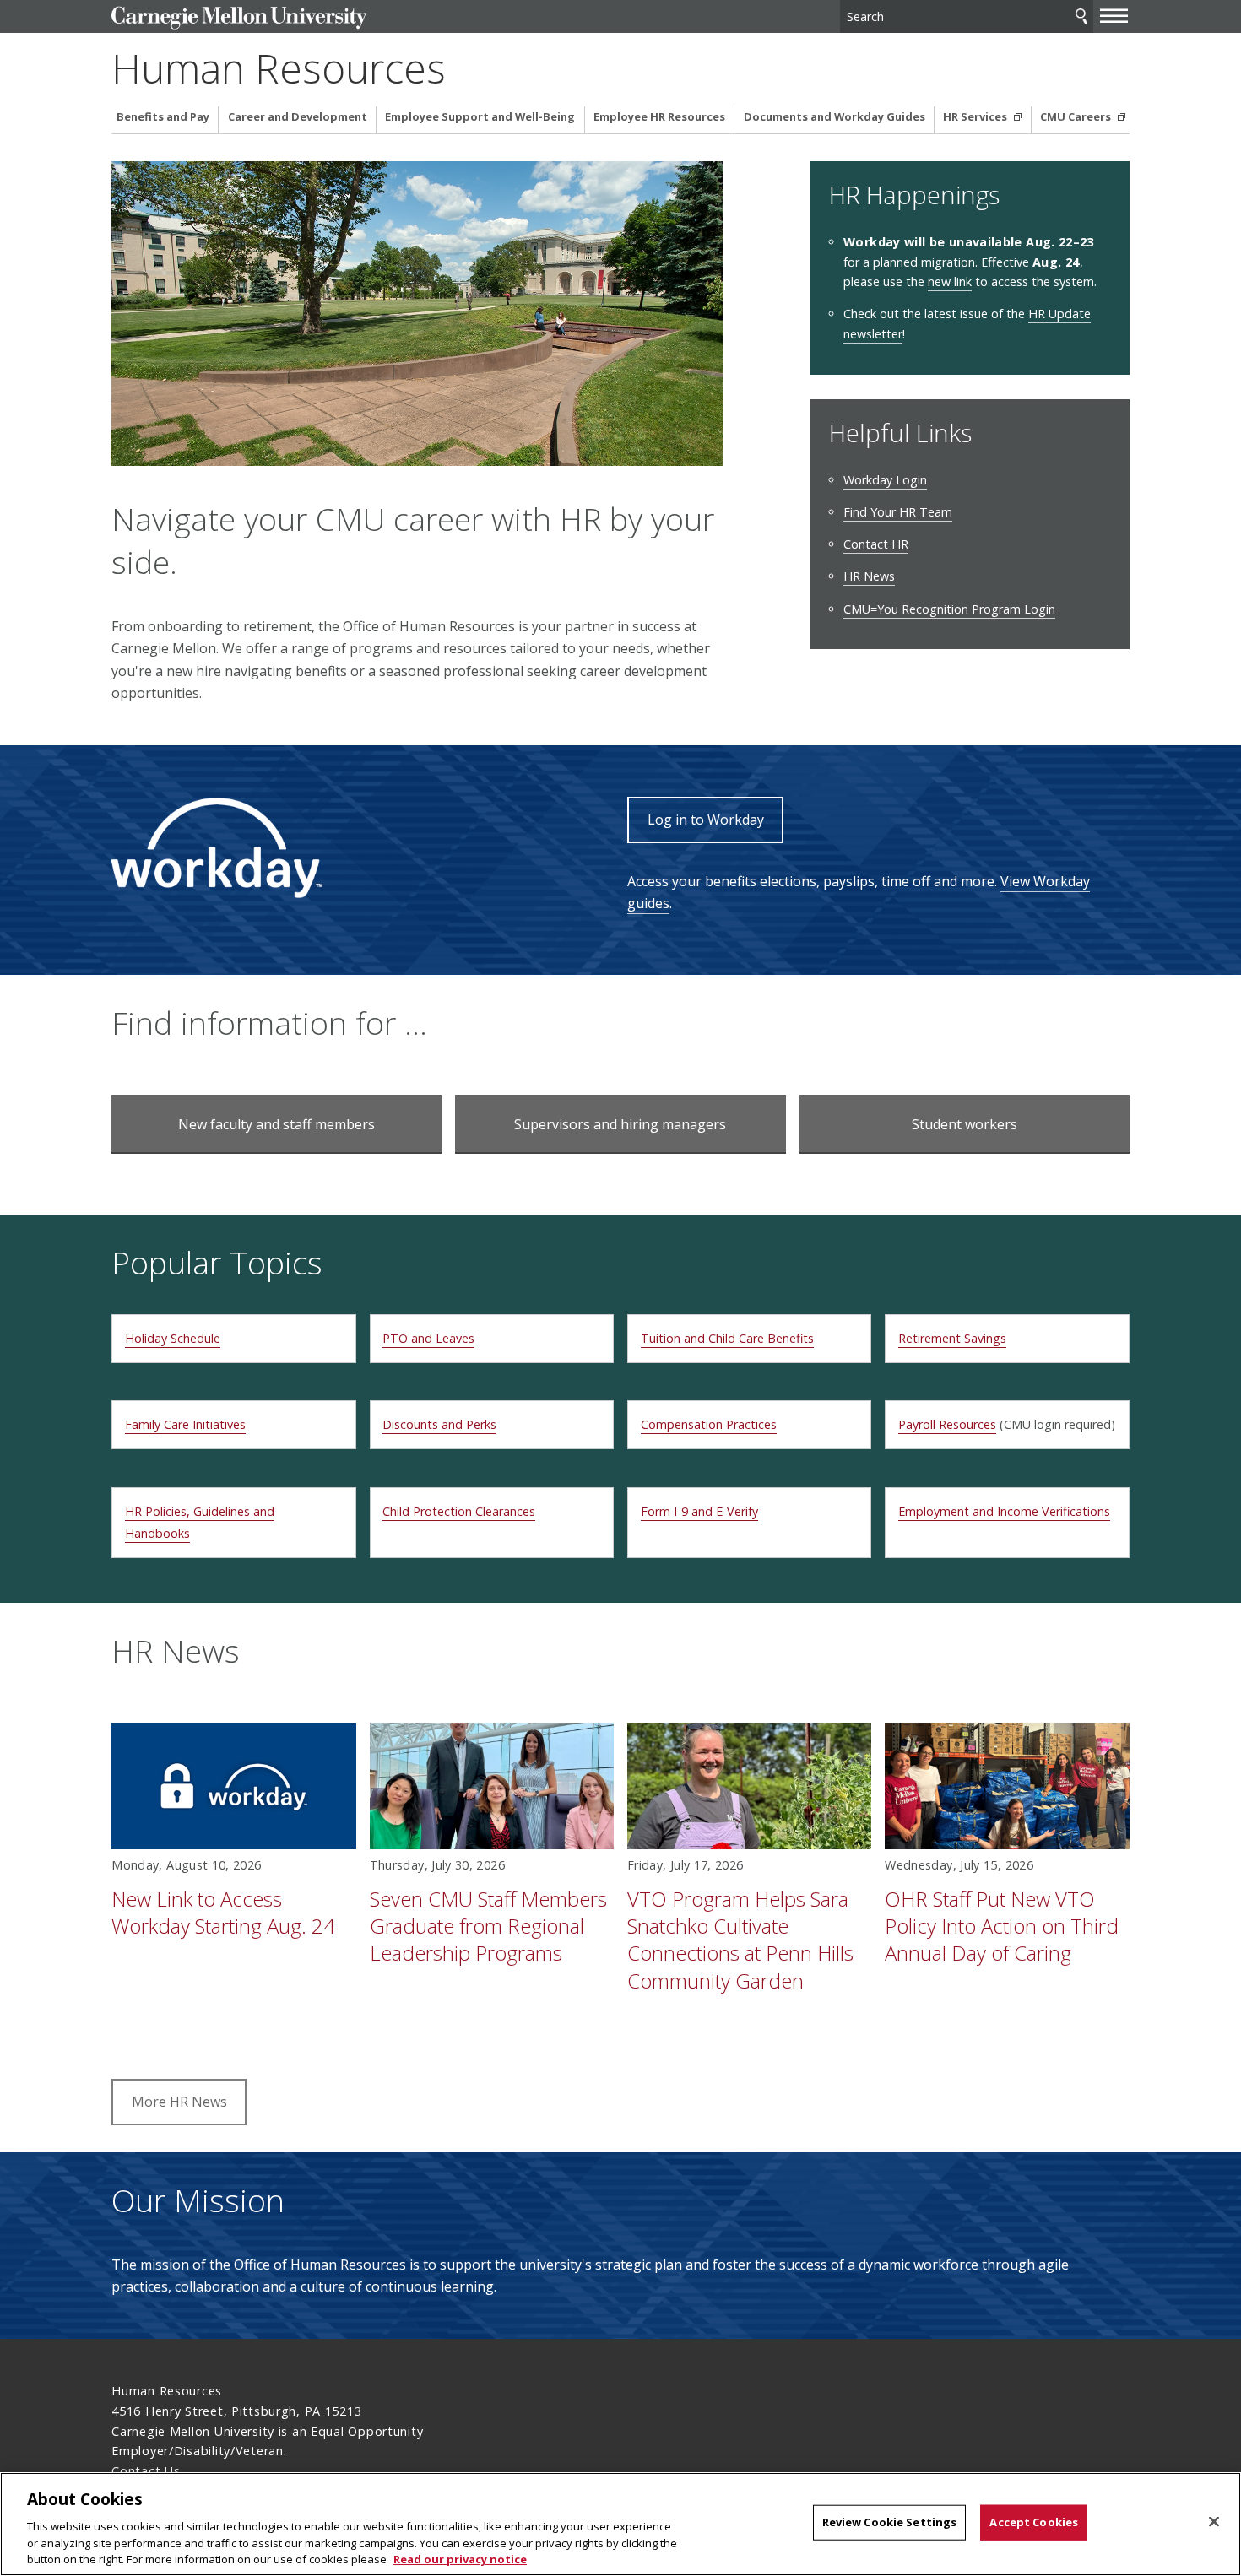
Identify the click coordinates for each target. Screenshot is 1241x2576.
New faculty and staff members (276, 1124)
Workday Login (885, 480)
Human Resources (279, 68)
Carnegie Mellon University (238, 18)
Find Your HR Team (898, 512)
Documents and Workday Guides (835, 117)
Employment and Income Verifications (1004, 1511)
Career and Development (298, 117)
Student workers (965, 1124)
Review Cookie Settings (890, 2522)
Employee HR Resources (659, 117)
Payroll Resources (947, 1424)
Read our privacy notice (460, 2558)
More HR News (179, 2102)
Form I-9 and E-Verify (699, 1511)
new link (950, 281)
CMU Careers (1077, 117)
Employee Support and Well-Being (480, 117)
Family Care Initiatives (185, 1424)
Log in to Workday (706, 820)
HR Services (976, 117)
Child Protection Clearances (459, 1511)
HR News (869, 576)
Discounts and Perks (439, 1424)
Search (1081, 16)
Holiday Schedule (173, 1338)
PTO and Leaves (428, 1338)
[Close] (1214, 2522)
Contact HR (876, 544)
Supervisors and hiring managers (620, 1124)
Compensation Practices (709, 1424)
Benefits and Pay (163, 117)
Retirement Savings (952, 1338)
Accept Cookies (1034, 2522)
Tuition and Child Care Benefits (727, 1338)
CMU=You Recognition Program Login (949, 609)
